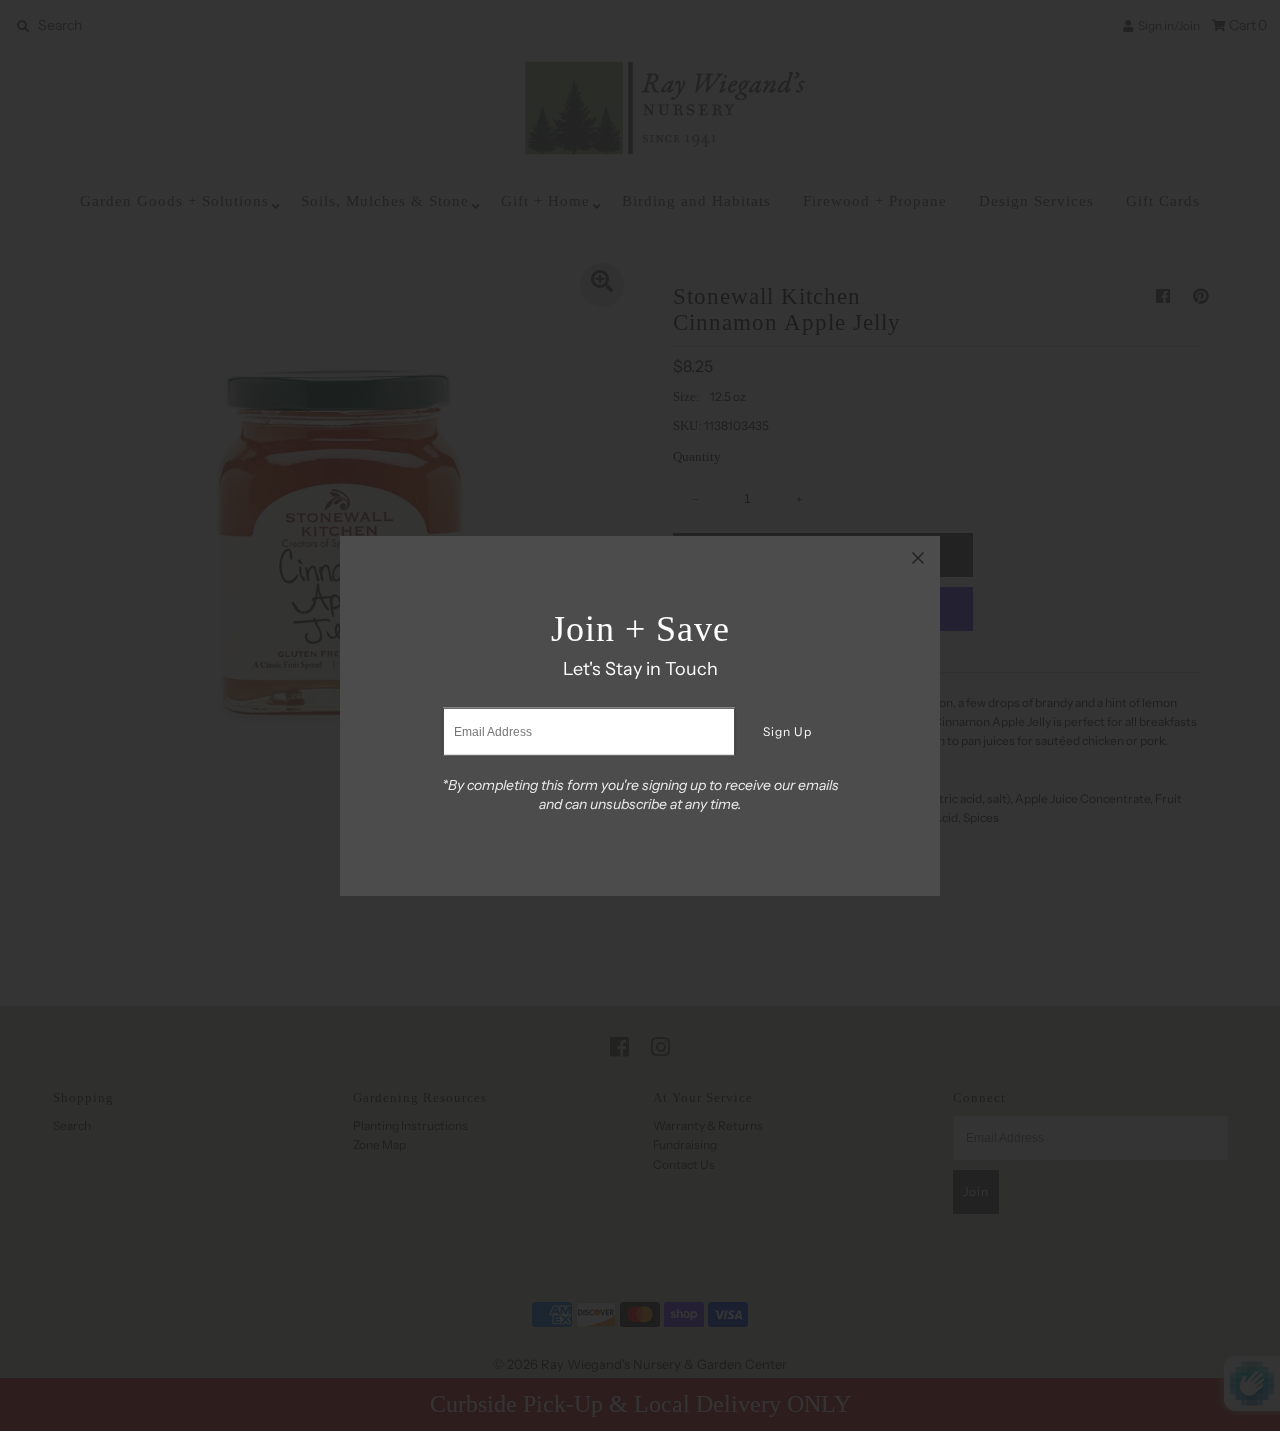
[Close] (918, 558)
